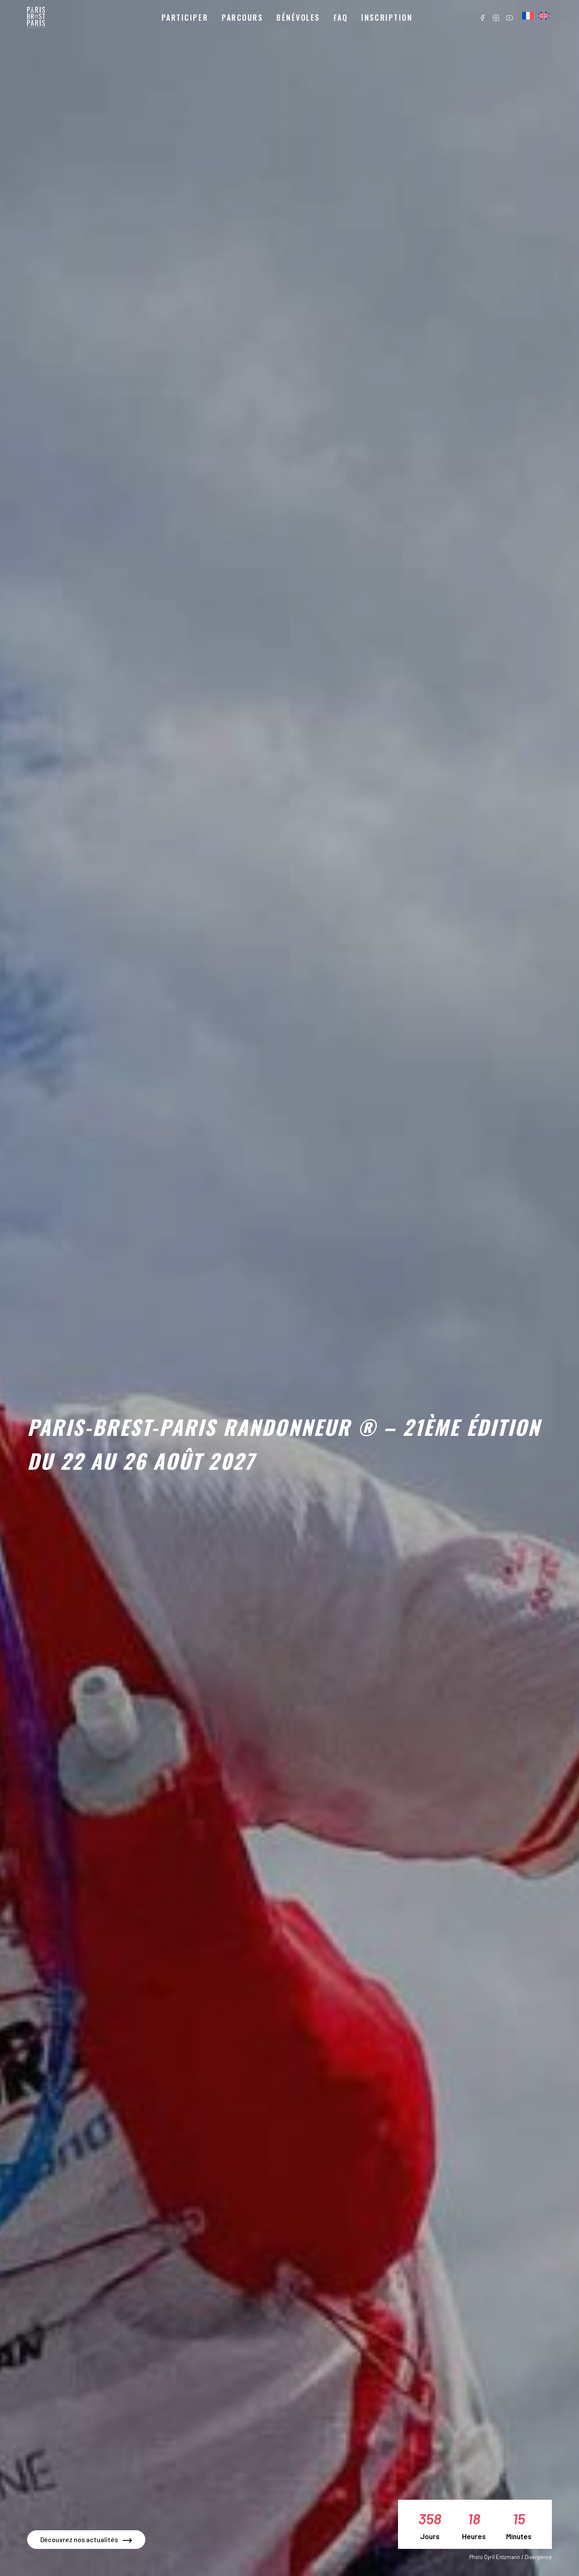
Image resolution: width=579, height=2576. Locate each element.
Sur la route (248, 70)
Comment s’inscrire (201, 55)
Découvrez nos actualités (79, 2539)
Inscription (387, 17)
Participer (185, 17)
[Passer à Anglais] (544, 16)
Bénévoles (298, 17)
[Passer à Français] (528, 16)
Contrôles (246, 55)
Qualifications (192, 40)
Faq (341, 17)
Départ (241, 40)
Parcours (242, 17)
